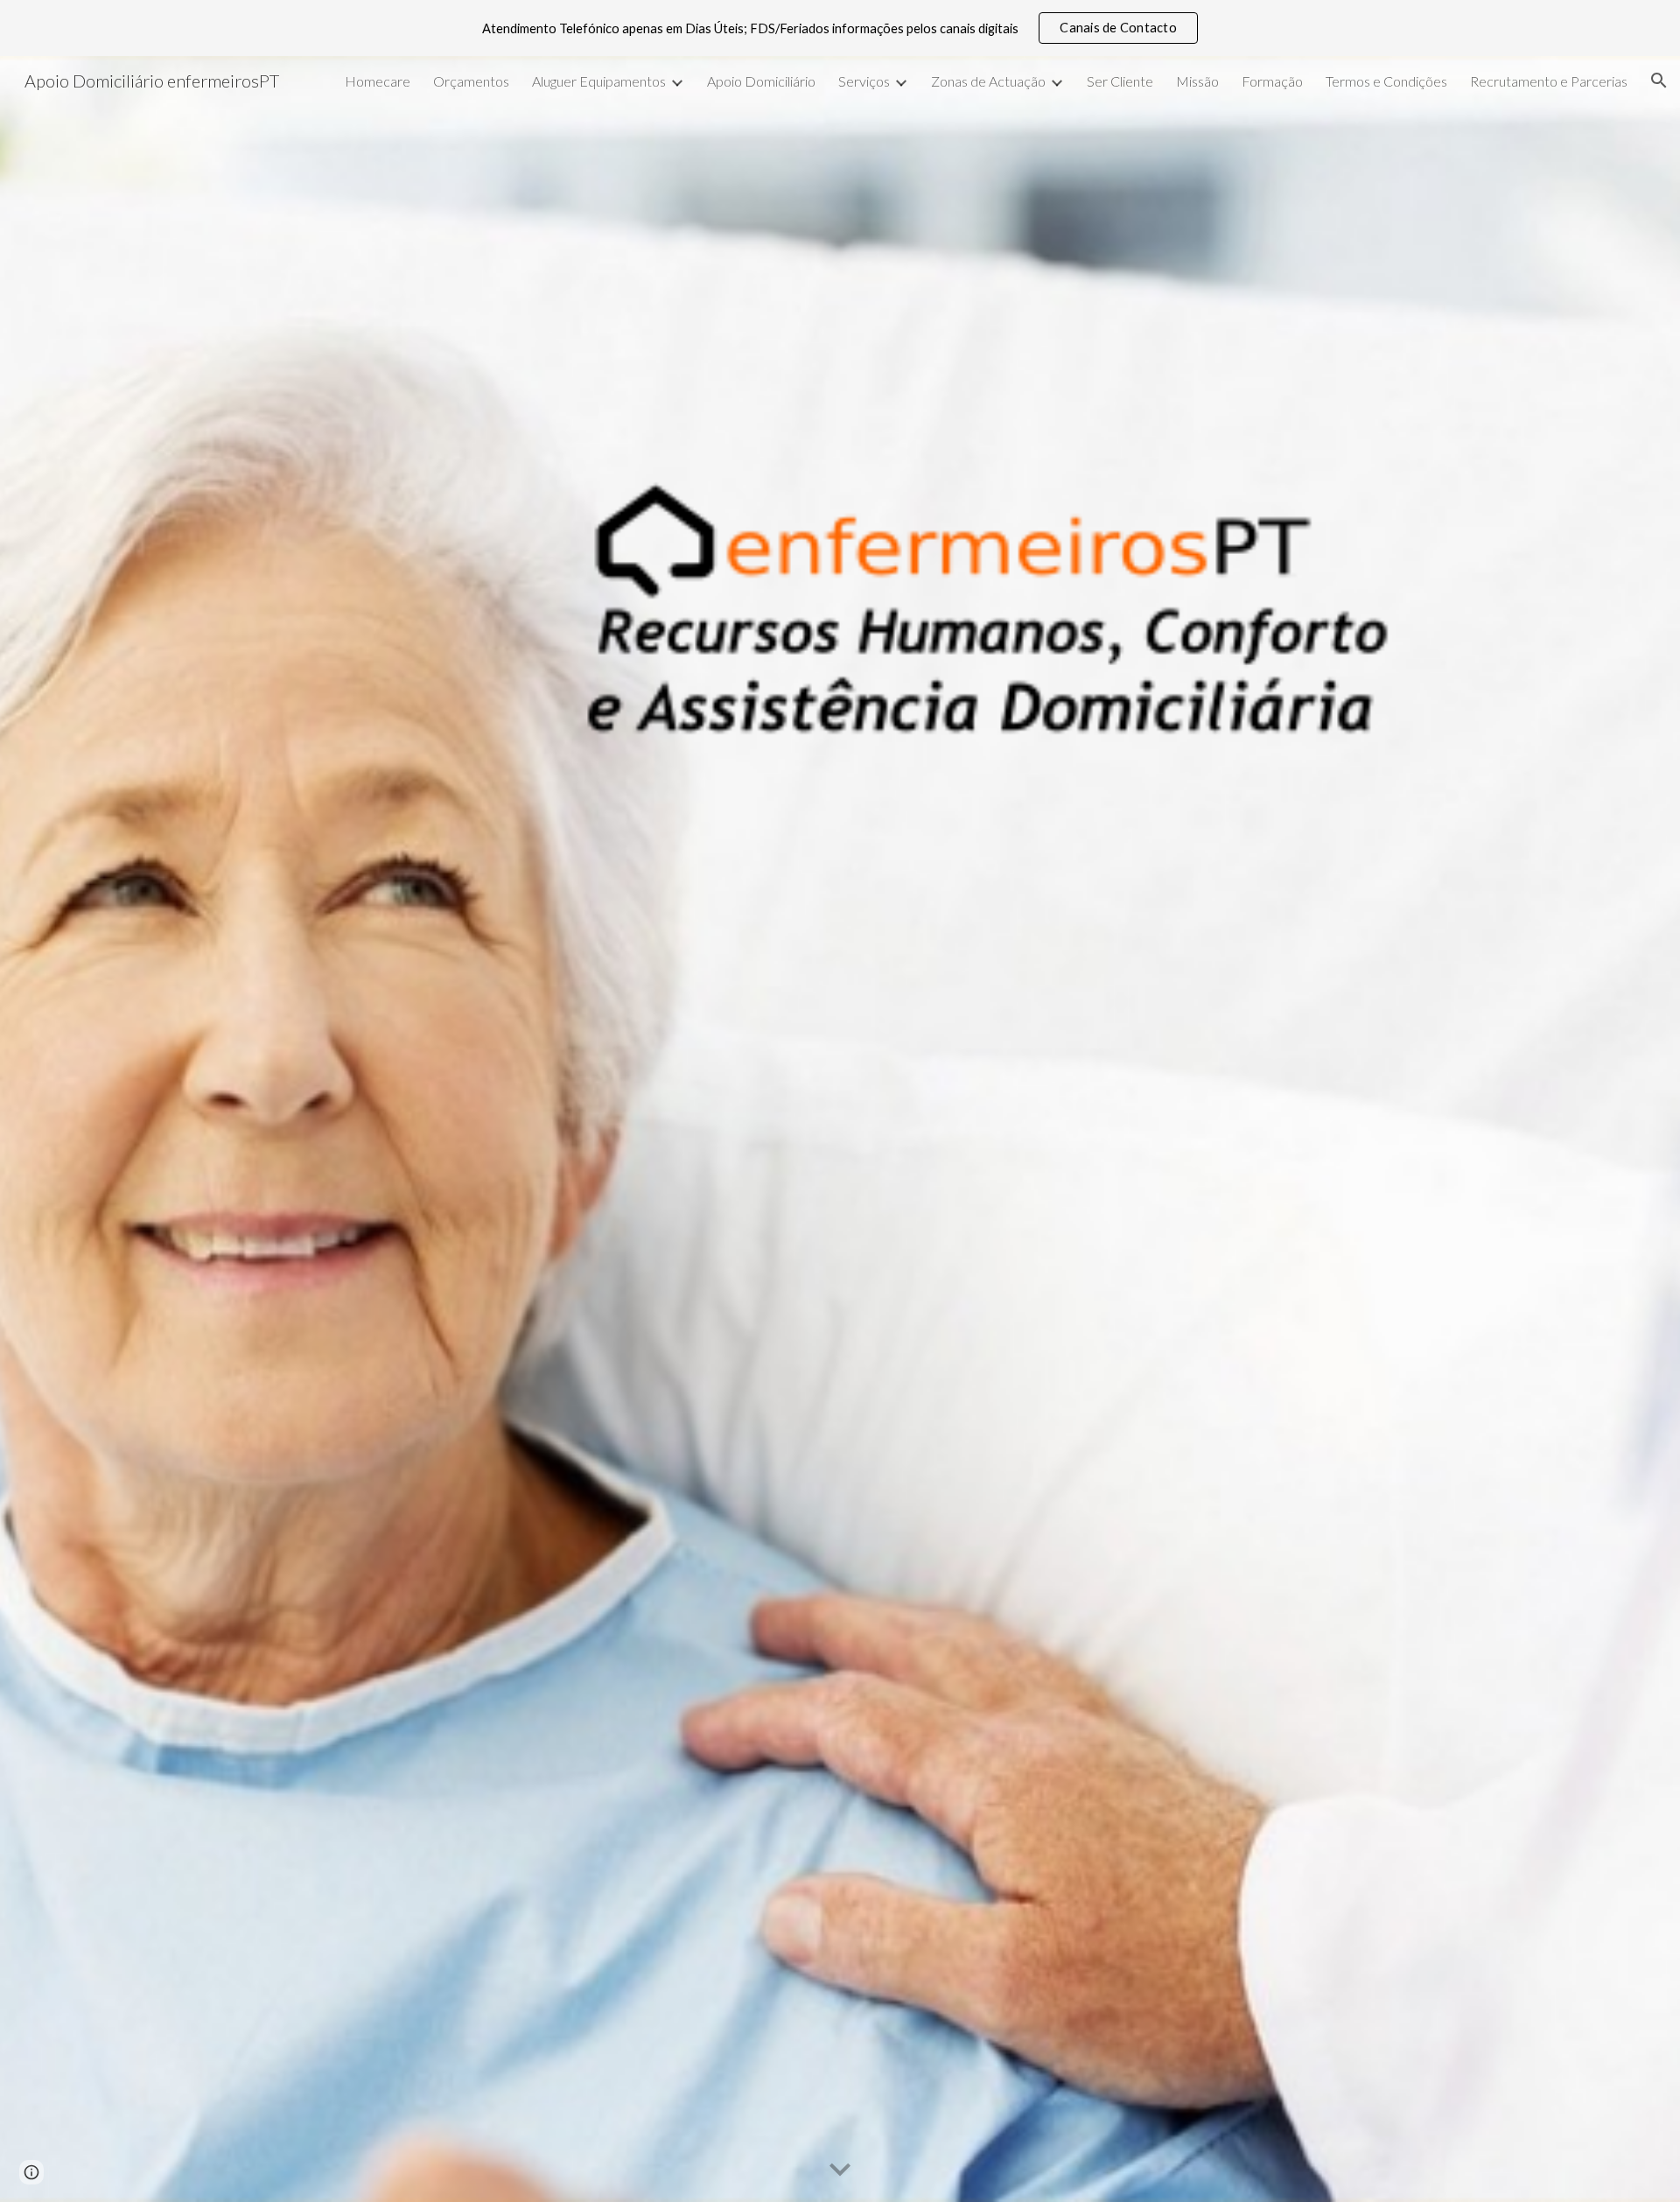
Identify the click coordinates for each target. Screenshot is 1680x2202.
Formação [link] (1272, 81)
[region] (840, 28)
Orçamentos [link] (471, 81)
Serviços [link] (864, 81)
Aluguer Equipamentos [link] (599, 81)
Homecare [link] (378, 81)
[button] (1659, 81)
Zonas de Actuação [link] (988, 81)
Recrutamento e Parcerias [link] (1549, 81)
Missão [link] (1197, 81)
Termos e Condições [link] (1386, 81)
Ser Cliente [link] (1120, 81)
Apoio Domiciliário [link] (761, 81)
